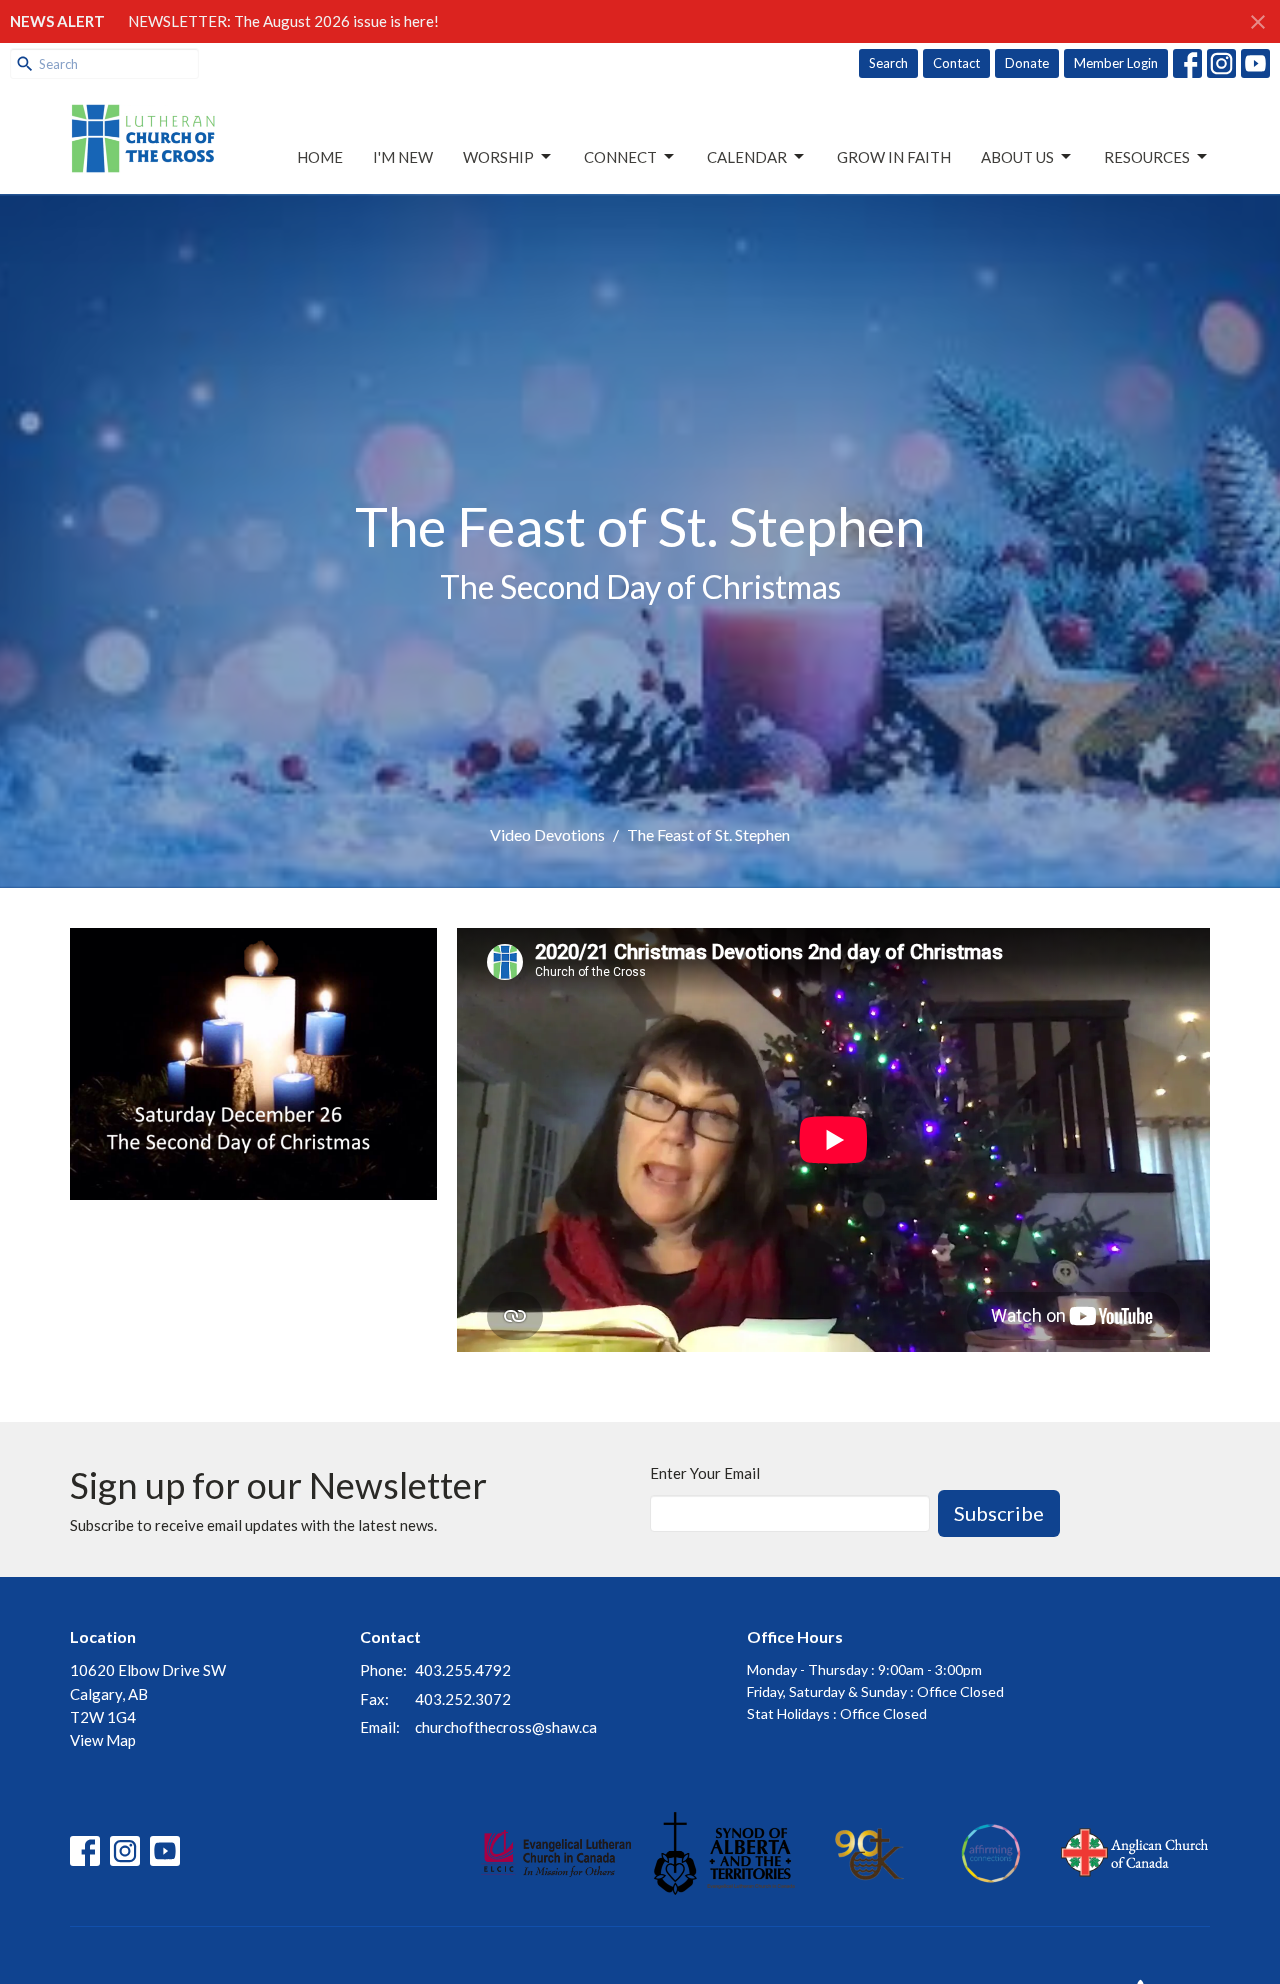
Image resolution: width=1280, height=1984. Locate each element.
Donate (1027, 63)
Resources (1147, 157)
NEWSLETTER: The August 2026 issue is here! (283, 21)
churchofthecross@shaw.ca (506, 1727)
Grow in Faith (894, 157)
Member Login (1116, 63)
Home (320, 157)
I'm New (403, 157)
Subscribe (999, 1513)
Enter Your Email (705, 1473)
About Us (1017, 157)
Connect (620, 157)
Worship (498, 157)
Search (888, 63)
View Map (103, 1740)
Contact (956, 63)
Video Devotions (547, 834)
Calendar (747, 157)
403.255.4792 (463, 1670)
